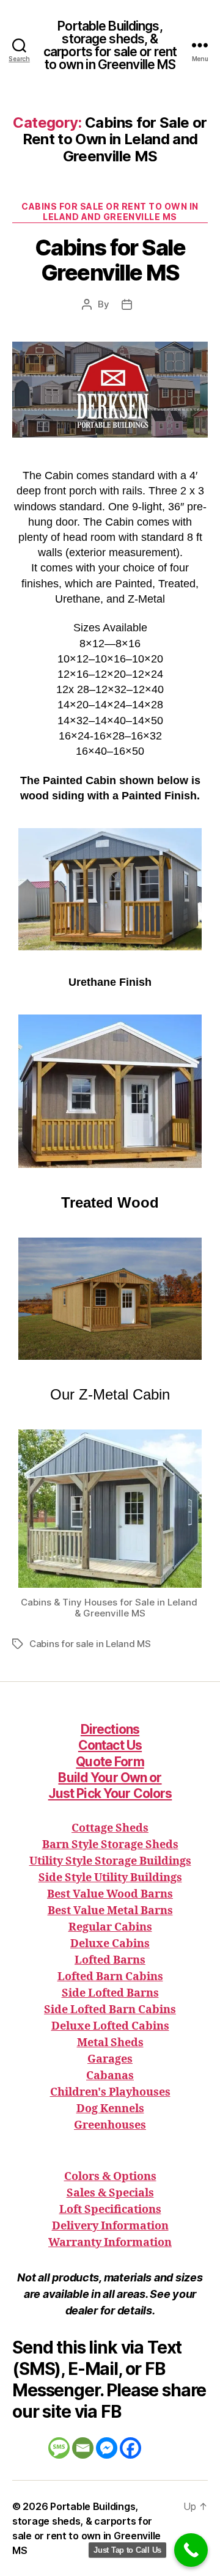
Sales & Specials (110, 2193)
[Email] (83, 2448)
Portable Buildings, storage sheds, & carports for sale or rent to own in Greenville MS (110, 45)
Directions (110, 1729)
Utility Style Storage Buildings (110, 1861)
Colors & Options (110, 2177)
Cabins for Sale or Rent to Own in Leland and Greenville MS (110, 212)
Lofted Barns (110, 1960)
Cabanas (110, 2076)
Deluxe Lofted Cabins (110, 2026)
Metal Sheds (110, 2043)
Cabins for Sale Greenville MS (110, 260)
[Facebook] (130, 2448)
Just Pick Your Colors (110, 1793)
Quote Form (110, 1762)
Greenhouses (110, 2125)
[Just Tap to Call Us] (191, 2550)
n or (110, 1778)
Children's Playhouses (110, 2092)
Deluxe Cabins (110, 1944)
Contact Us (110, 1745)
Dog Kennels (110, 2109)
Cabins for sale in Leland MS (90, 1644)
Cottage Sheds (110, 1828)
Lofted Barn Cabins (110, 1977)
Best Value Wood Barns (110, 1894)
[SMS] (59, 2448)
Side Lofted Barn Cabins (110, 2010)
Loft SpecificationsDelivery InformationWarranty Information (110, 2226)
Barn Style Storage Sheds (110, 1845)
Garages (110, 2059)
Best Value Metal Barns (110, 1911)
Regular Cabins (110, 1927)
